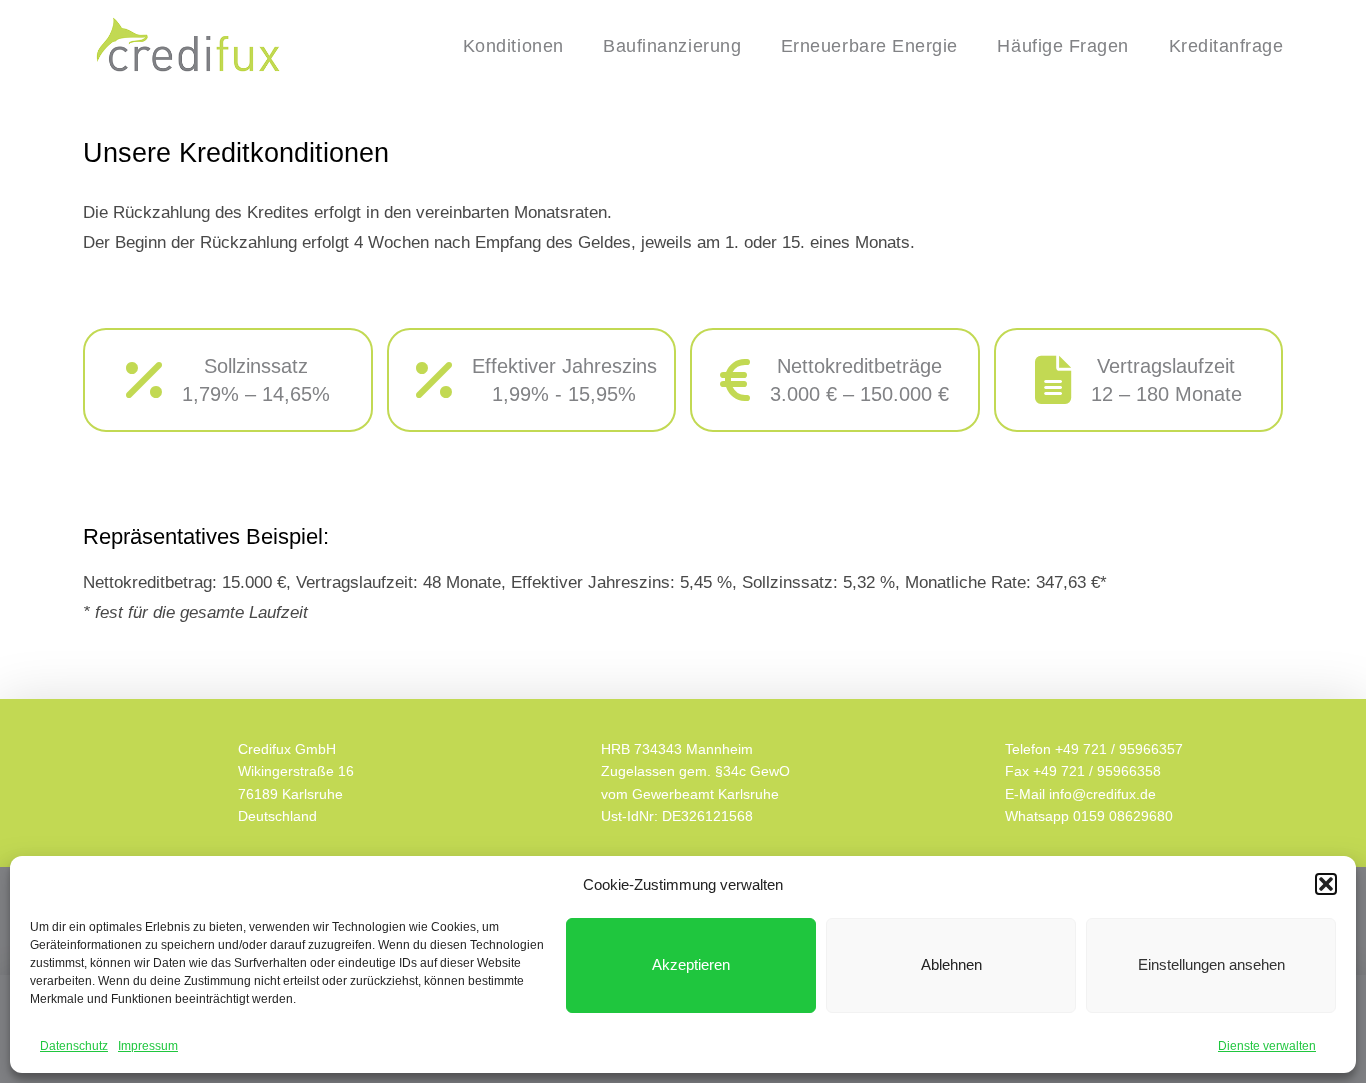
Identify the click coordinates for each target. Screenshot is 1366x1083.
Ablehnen (951, 964)
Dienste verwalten (1267, 1046)
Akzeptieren (691, 964)
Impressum (148, 1046)
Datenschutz (74, 1046)
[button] (1326, 884)
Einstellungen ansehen (1211, 964)
